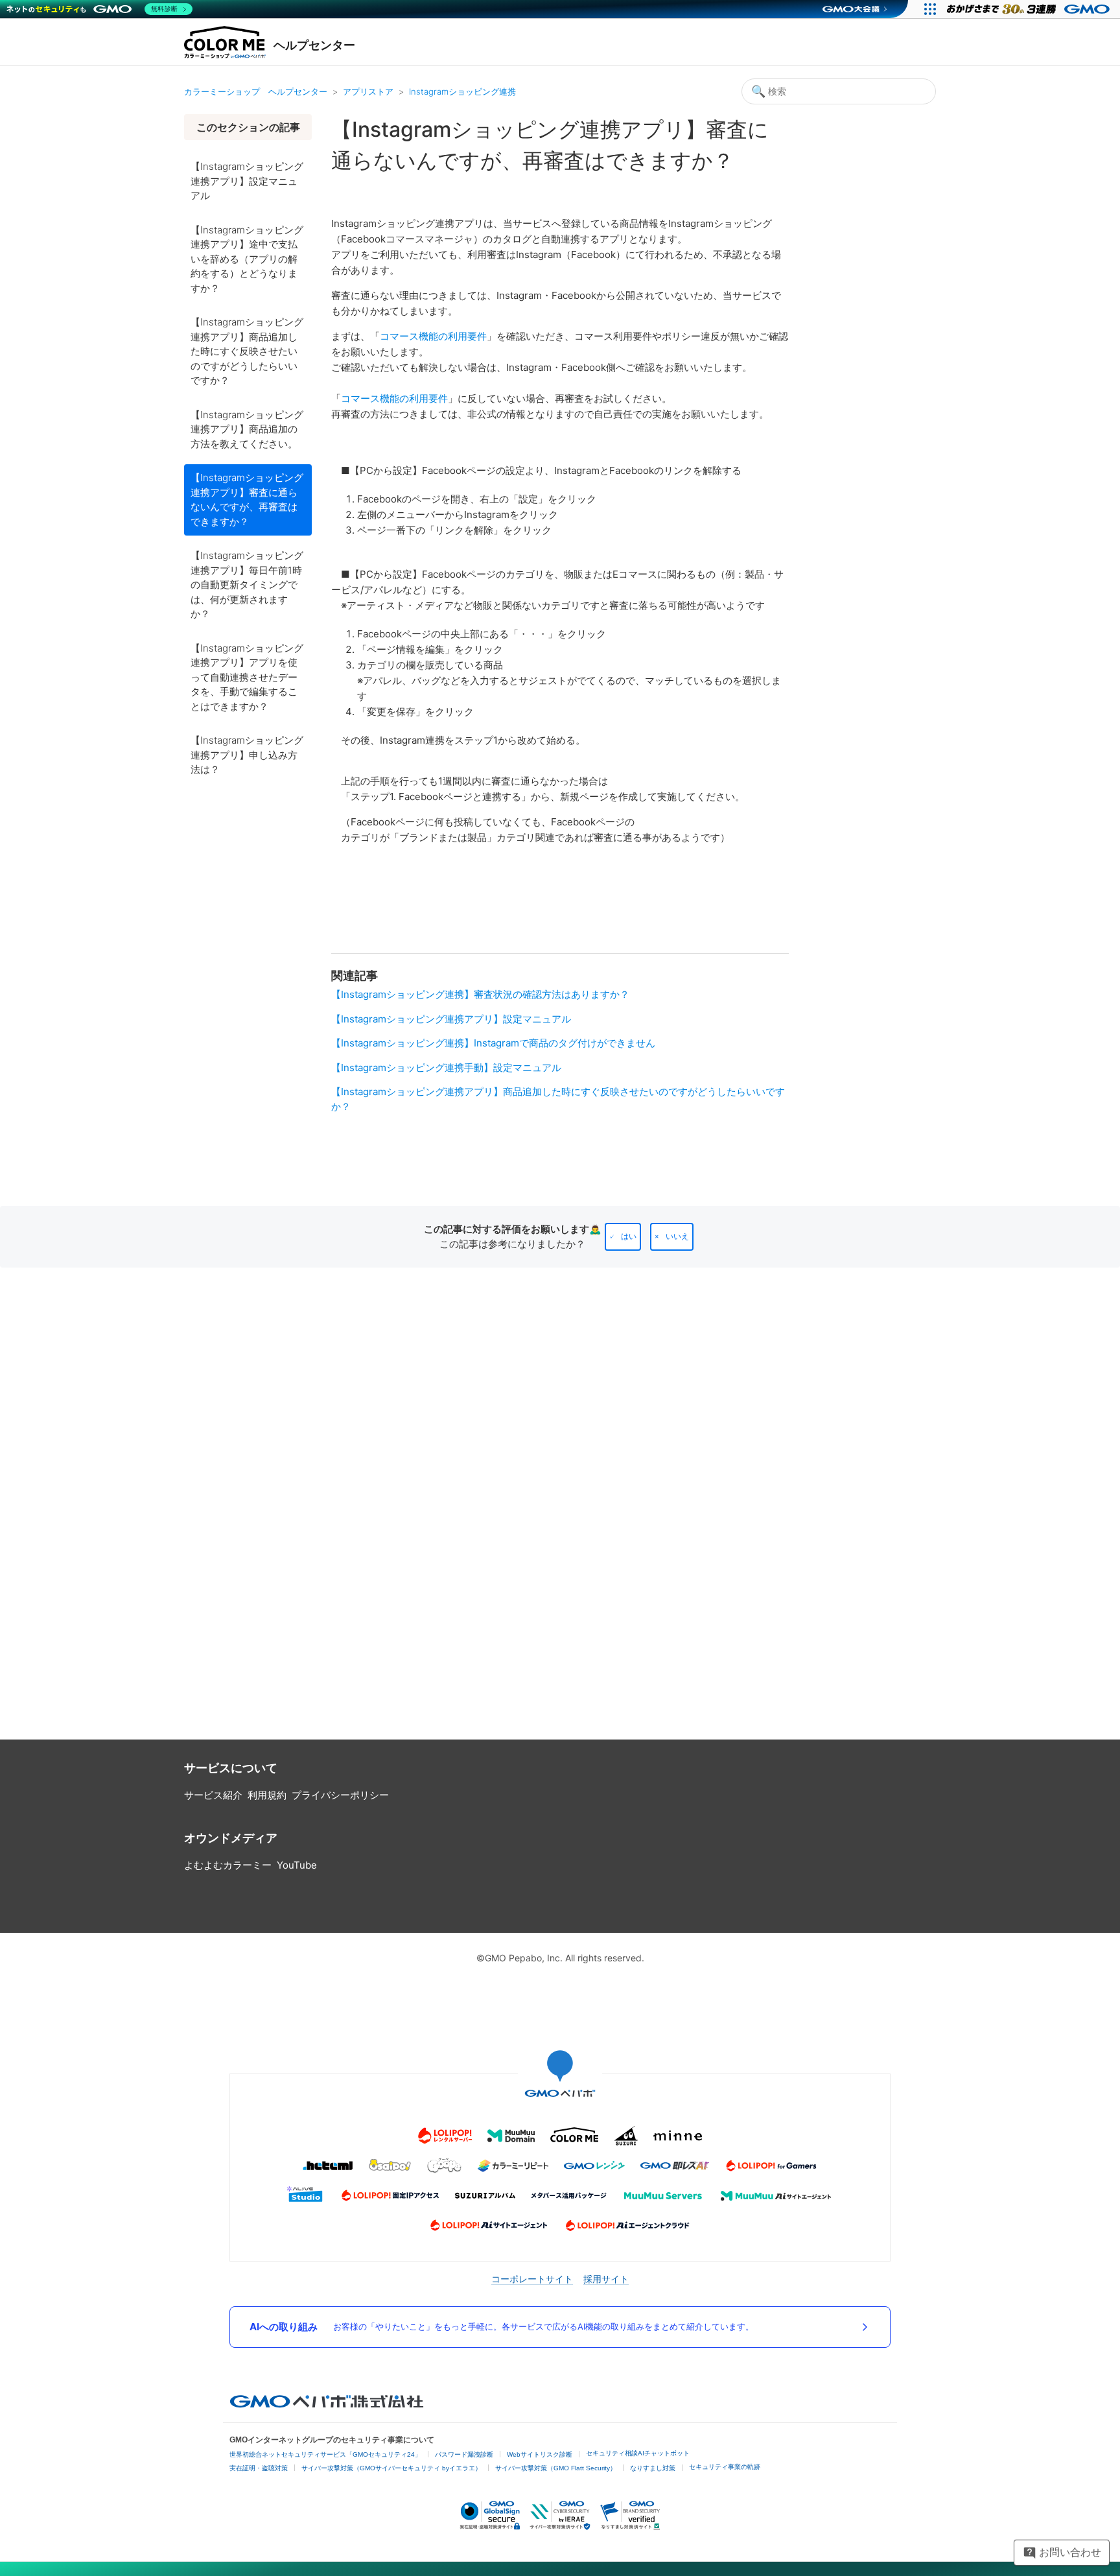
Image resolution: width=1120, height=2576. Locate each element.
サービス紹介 (213, 1795)
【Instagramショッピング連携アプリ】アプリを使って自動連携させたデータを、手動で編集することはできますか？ (247, 677)
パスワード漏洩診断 (464, 2454)
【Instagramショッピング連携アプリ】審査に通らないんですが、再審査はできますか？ (247, 500)
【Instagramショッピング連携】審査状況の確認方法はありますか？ (480, 994)
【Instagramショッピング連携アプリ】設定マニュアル (247, 181)
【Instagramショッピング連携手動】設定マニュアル (446, 1068)
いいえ (677, 1236)
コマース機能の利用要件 (433, 336)
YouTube (297, 1865)
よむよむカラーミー (228, 1865)
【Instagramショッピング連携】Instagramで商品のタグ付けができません (493, 1043)
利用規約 (267, 1795)
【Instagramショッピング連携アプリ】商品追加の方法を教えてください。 (247, 429)
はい (629, 1236)
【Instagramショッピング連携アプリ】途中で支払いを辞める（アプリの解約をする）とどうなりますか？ (247, 259)
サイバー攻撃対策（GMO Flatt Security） (556, 2468)
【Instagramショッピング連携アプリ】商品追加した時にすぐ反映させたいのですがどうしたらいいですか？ (247, 351)
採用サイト (606, 2279)
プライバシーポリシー (340, 1795)
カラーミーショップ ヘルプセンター (256, 91)
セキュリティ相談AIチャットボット (638, 2453)
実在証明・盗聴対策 (259, 2468)
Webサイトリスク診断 (540, 2454)
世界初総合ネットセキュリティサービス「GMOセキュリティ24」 (325, 2454)
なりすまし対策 (653, 2468)
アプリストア (368, 91)
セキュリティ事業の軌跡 (725, 2467)
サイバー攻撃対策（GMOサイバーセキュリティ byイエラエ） (391, 2468)
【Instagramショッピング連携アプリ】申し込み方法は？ (247, 755)
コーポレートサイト (532, 2279)
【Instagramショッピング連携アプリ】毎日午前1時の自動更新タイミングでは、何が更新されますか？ (247, 585)
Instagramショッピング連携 (462, 91)
